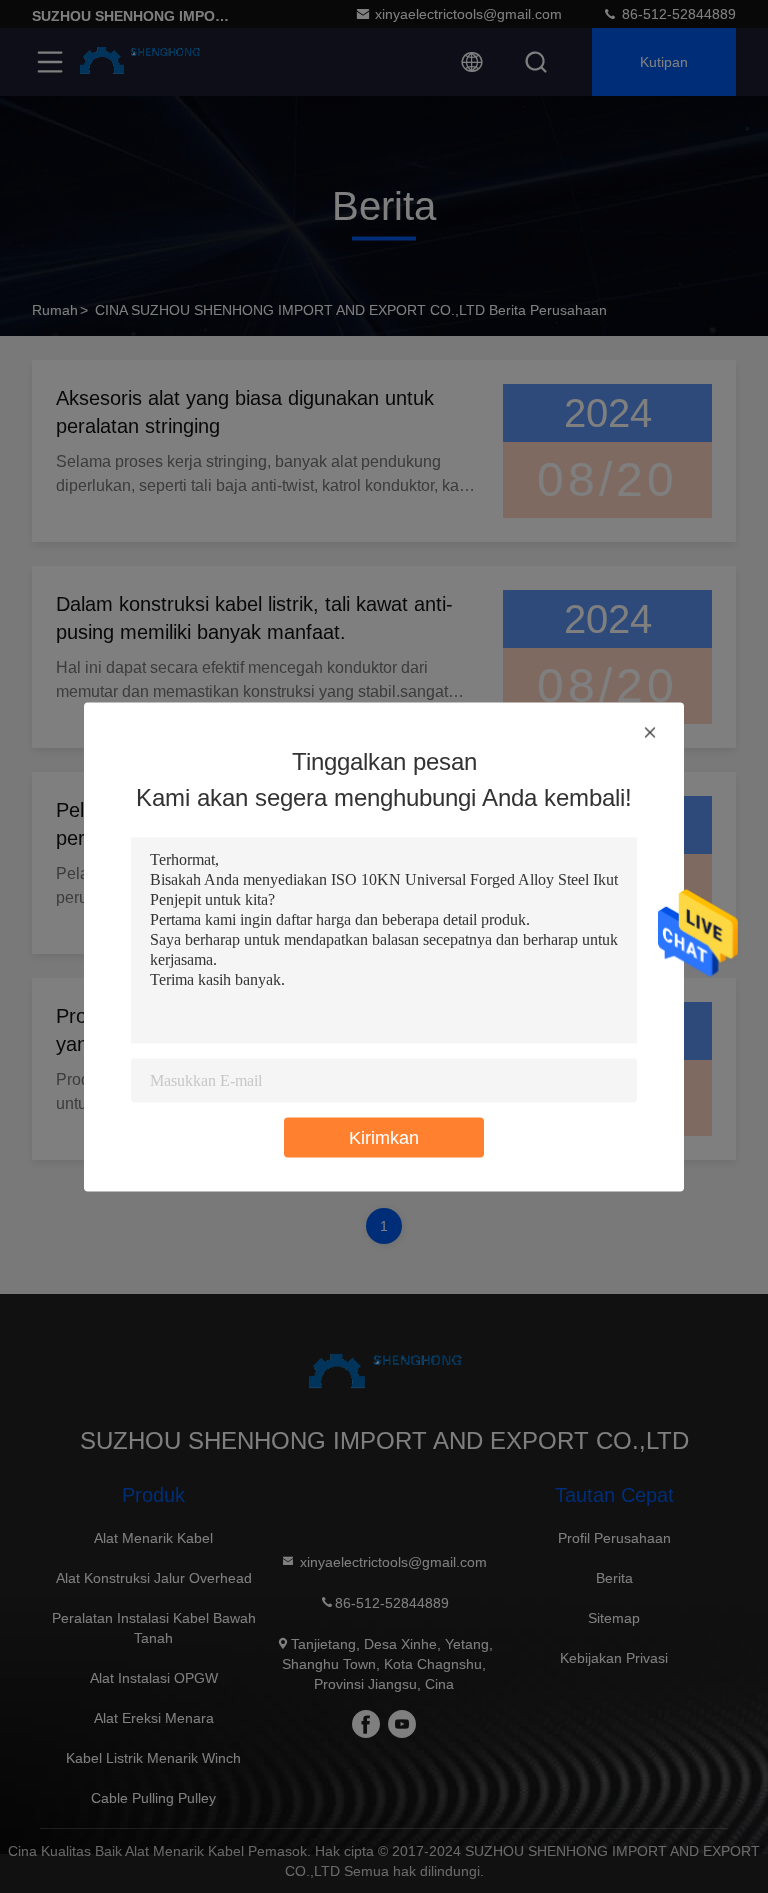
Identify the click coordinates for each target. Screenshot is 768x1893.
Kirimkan (384, 1137)
